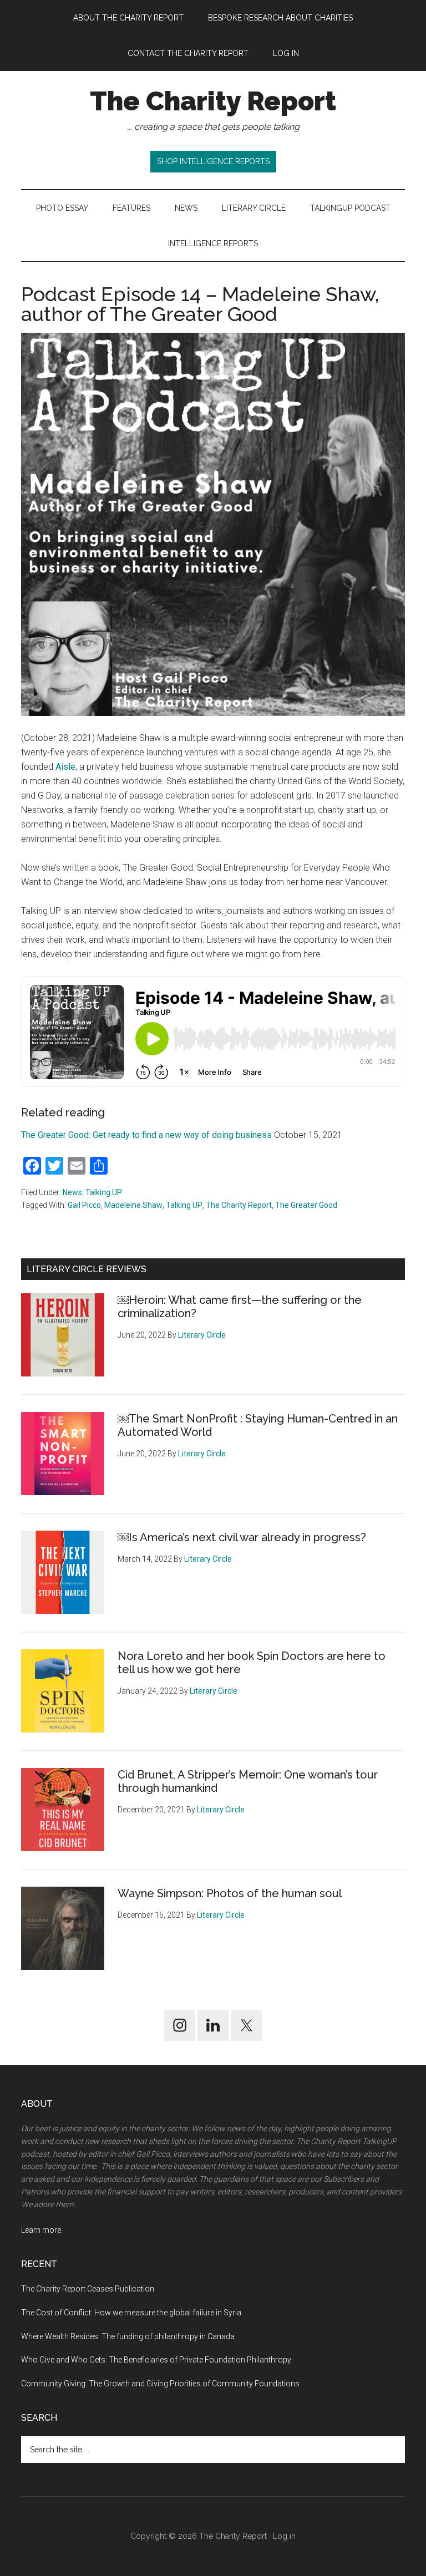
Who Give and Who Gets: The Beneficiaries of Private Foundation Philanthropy (156, 2360)
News (72, 1192)
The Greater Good (306, 1205)
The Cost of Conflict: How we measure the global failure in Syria (131, 2313)
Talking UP (104, 1192)
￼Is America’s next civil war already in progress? (242, 1537)
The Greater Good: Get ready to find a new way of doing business (146, 1135)
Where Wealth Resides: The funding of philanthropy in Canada (128, 2336)
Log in (284, 2536)
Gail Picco (84, 1205)
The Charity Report (213, 101)
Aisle (65, 767)
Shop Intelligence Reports (213, 161)
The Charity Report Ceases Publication (88, 2289)
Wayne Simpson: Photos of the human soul (230, 1893)
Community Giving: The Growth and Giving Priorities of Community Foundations (160, 2384)
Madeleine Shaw (133, 1205)
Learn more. (42, 2230)
